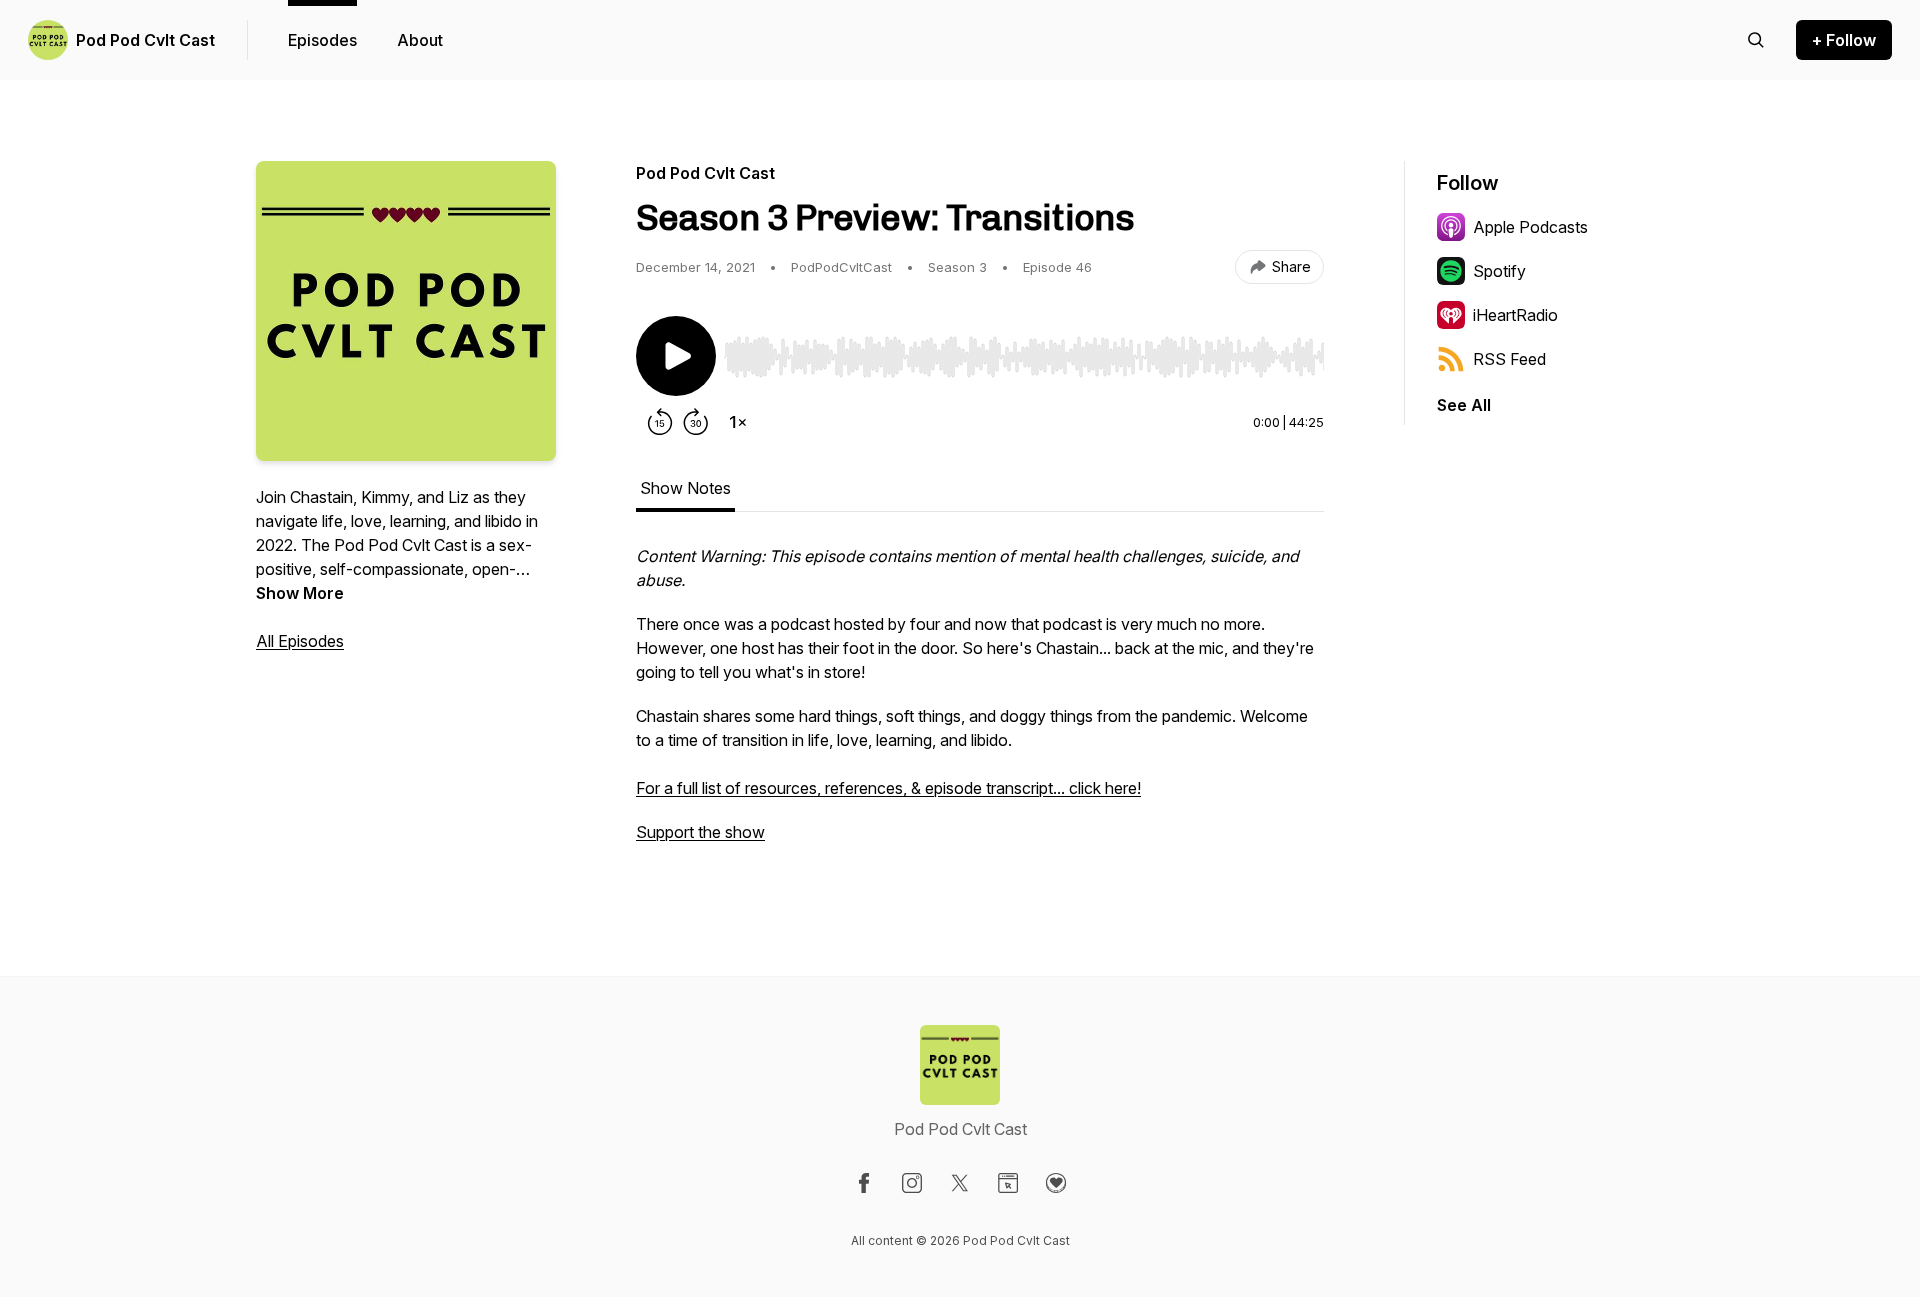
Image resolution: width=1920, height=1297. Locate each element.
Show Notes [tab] (685, 488)
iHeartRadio (1515, 315)
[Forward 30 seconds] (696, 422)
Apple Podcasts (1530, 227)
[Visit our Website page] (1008, 1183)
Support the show (700, 832)
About (420, 40)
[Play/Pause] (676, 356)
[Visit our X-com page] (960, 1183)
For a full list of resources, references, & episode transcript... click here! (888, 788)
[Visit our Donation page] (1056, 1183)
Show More (300, 593)
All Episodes (300, 641)
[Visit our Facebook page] (864, 1183)
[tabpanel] (980, 704)
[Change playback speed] (738, 422)
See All (1464, 405)
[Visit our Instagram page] (912, 1183)
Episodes (322, 40)
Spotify (1499, 271)
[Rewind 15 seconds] (660, 422)
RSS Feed (1509, 359)
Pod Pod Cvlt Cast (145, 40)
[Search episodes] (1756, 40)
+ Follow (1844, 40)
